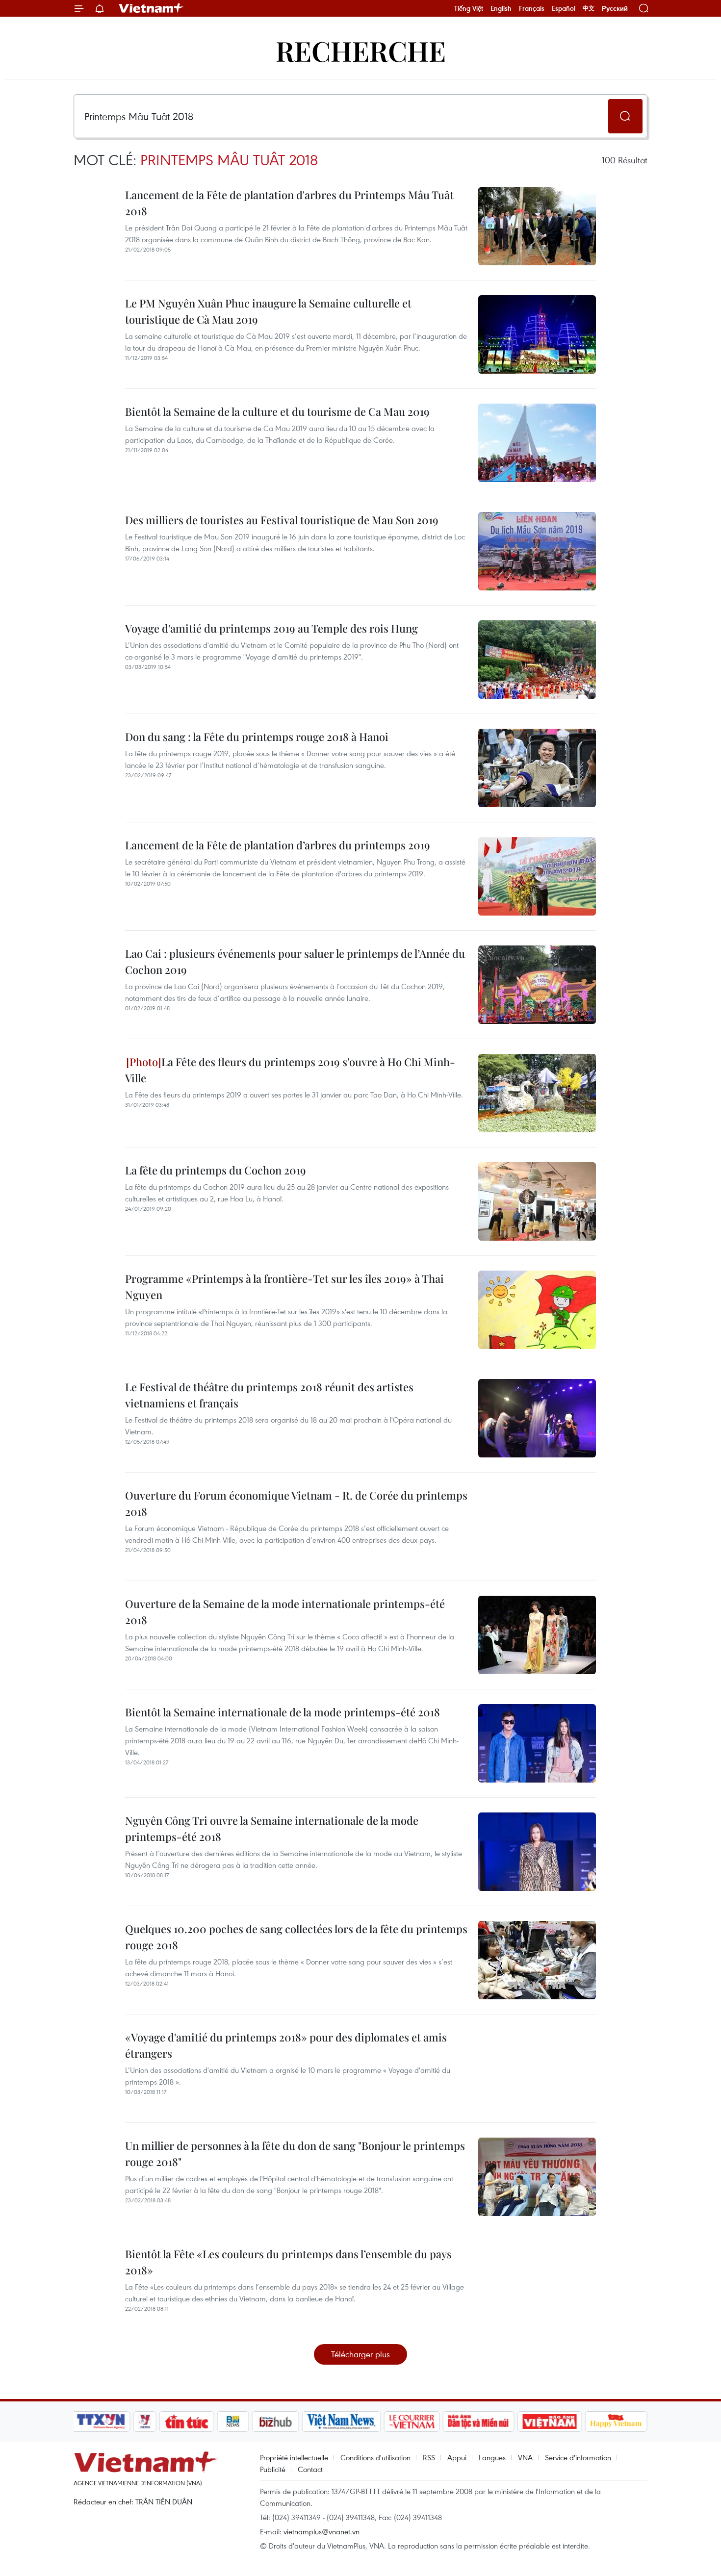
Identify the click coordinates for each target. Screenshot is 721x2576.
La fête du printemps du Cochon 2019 (216, 1170)
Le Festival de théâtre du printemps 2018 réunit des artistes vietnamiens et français (269, 1395)
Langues (492, 2457)
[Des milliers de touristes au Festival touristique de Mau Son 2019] (537, 551)
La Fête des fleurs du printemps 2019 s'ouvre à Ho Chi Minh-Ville (290, 1070)
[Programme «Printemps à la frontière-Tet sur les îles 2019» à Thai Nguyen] (537, 1310)
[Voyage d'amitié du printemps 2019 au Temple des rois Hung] (537, 660)
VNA (525, 2457)
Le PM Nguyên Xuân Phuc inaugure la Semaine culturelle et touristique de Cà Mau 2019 (268, 311)
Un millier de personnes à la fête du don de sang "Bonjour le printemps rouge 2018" (295, 2154)
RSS (429, 2457)
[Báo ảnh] (549, 2422)
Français (532, 8)
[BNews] (233, 2422)
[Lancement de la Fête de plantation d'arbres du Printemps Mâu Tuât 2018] (537, 226)
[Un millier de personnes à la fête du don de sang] (537, 2177)
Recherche (361, 50)
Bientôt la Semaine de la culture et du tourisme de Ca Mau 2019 (277, 411)
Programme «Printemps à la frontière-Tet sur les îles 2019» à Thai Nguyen (284, 1287)
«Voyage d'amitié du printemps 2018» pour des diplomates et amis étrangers (286, 2045)
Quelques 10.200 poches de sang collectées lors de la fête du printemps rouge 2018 (296, 1937)
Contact (310, 2469)
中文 (589, 8)
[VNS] (341, 2422)
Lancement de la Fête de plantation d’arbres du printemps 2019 (278, 845)
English (501, 8)
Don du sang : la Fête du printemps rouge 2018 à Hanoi (257, 737)
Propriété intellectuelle (294, 2457)
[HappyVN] (616, 2422)
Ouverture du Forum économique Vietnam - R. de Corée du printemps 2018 (296, 1503)
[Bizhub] (275, 2422)
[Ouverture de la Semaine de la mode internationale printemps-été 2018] (537, 1635)
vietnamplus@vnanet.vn (322, 2531)
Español (564, 8)
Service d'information (578, 2457)
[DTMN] (478, 2422)
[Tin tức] (187, 2422)
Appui (457, 2457)
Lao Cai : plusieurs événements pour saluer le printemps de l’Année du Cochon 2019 (295, 961)
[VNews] (145, 2422)
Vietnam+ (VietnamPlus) (152, 8)
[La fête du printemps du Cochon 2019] (537, 1201)
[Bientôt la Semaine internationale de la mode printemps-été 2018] (537, 1743)
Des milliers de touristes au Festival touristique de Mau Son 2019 (282, 520)
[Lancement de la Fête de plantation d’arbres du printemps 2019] (537, 876)
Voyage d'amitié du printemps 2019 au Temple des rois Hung (271, 628)
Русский (615, 9)
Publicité (273, 2469)
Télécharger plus (360, 2354)
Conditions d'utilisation (375, 2457)
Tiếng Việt (469, 8)
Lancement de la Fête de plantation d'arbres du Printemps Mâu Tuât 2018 (289, 203)
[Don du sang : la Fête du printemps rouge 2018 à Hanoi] (537, 768)
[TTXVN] (101, 2422)
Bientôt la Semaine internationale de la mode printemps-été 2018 (283, 1712)
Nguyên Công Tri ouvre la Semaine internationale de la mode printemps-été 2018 (272, 1828)
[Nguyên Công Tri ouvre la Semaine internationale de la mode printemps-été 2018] (537, 1852)
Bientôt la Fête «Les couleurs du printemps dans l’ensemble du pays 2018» (288, 2262)
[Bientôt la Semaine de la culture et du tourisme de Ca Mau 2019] (537, 443)
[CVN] (412, 2422)
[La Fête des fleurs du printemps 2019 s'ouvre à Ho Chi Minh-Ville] (537, 1093)
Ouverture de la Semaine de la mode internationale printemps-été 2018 (285, 1612)
